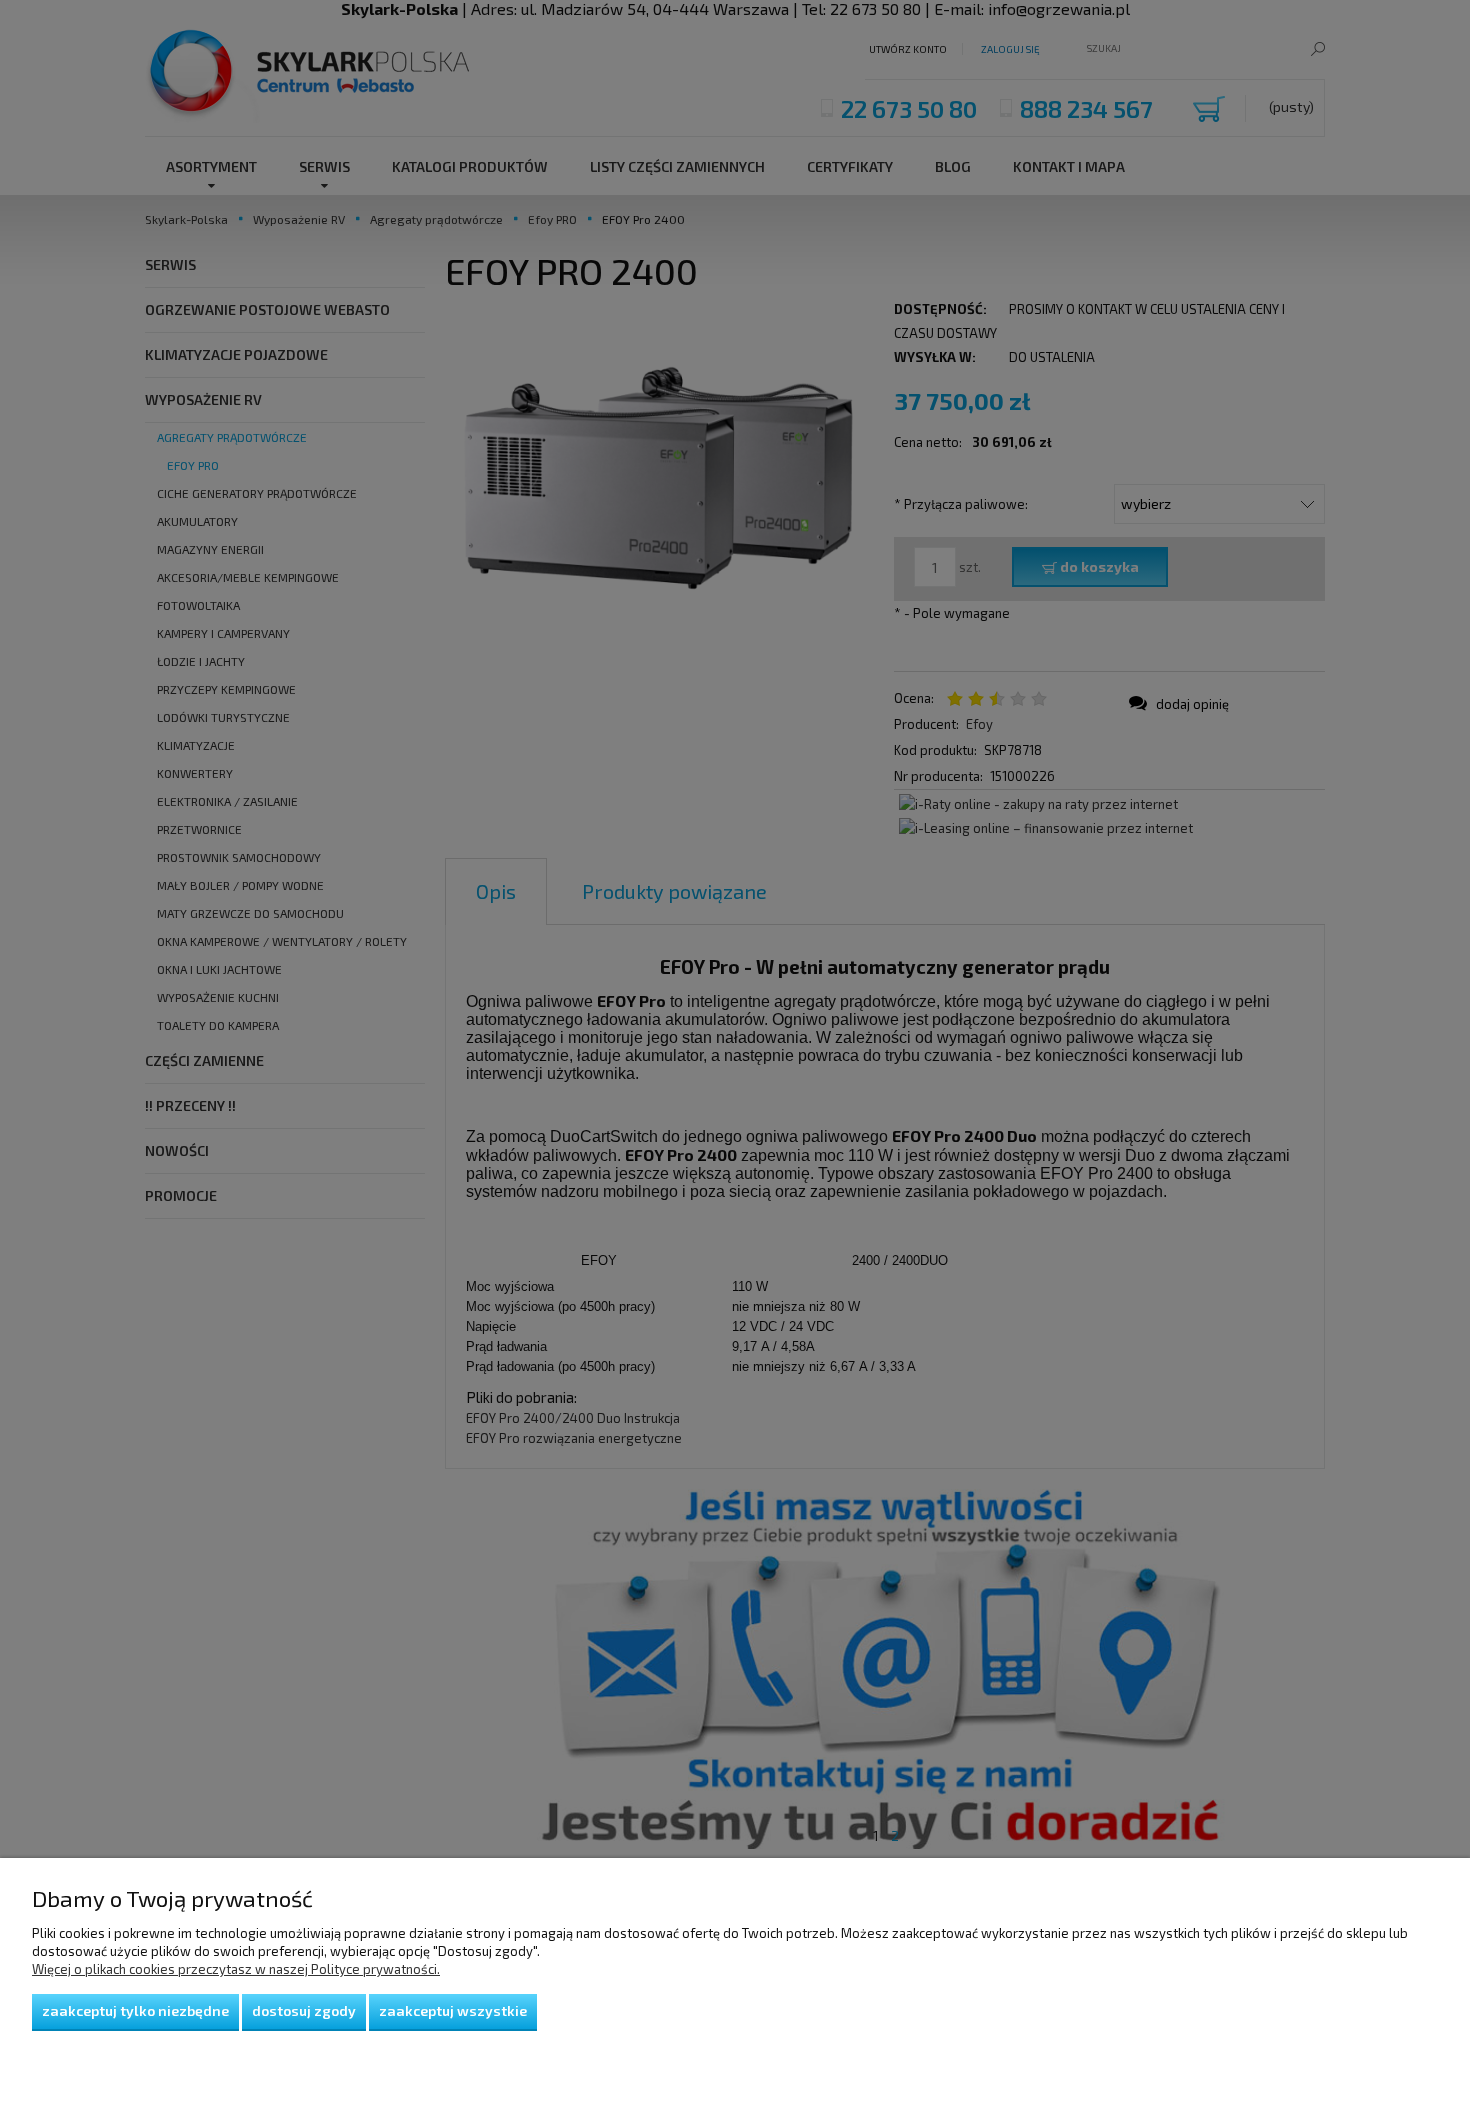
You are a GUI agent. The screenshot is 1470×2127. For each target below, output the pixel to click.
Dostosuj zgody (304, 2010)
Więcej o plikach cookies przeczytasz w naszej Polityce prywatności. (236, 1969)
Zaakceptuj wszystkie (453, 2010)
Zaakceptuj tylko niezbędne (135, 2010)
